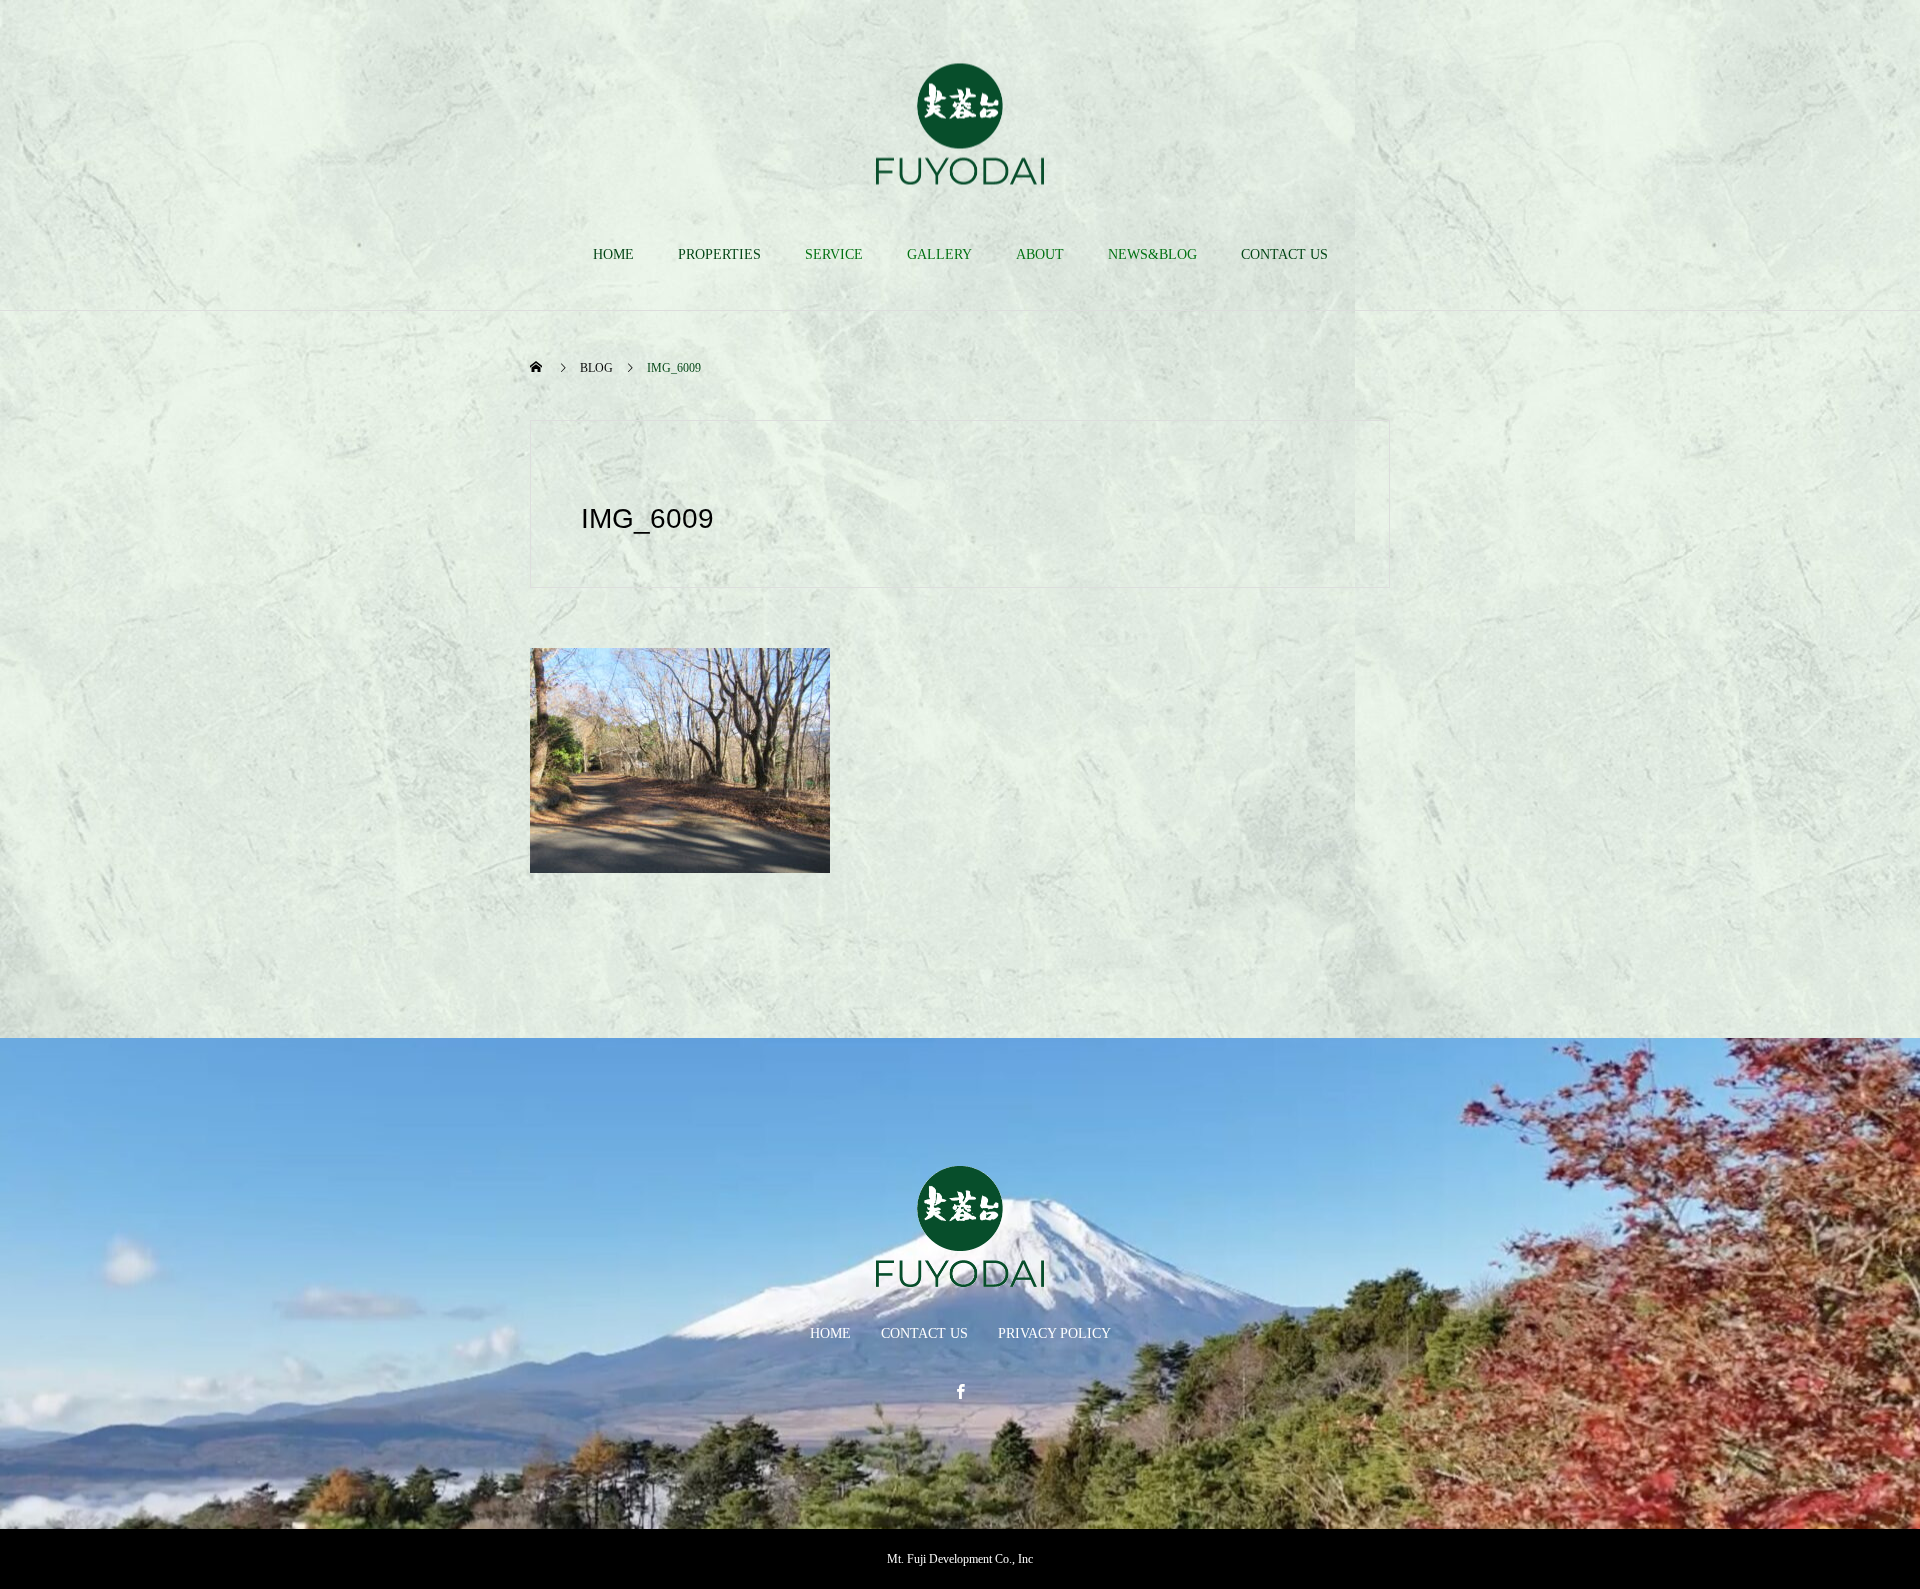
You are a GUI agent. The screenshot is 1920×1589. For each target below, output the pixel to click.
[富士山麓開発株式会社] (960, 123)
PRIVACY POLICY (1054, 1333)
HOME (613, 254)
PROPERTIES (719, 254)
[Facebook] (960, 1391)
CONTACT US (1284, 254)
